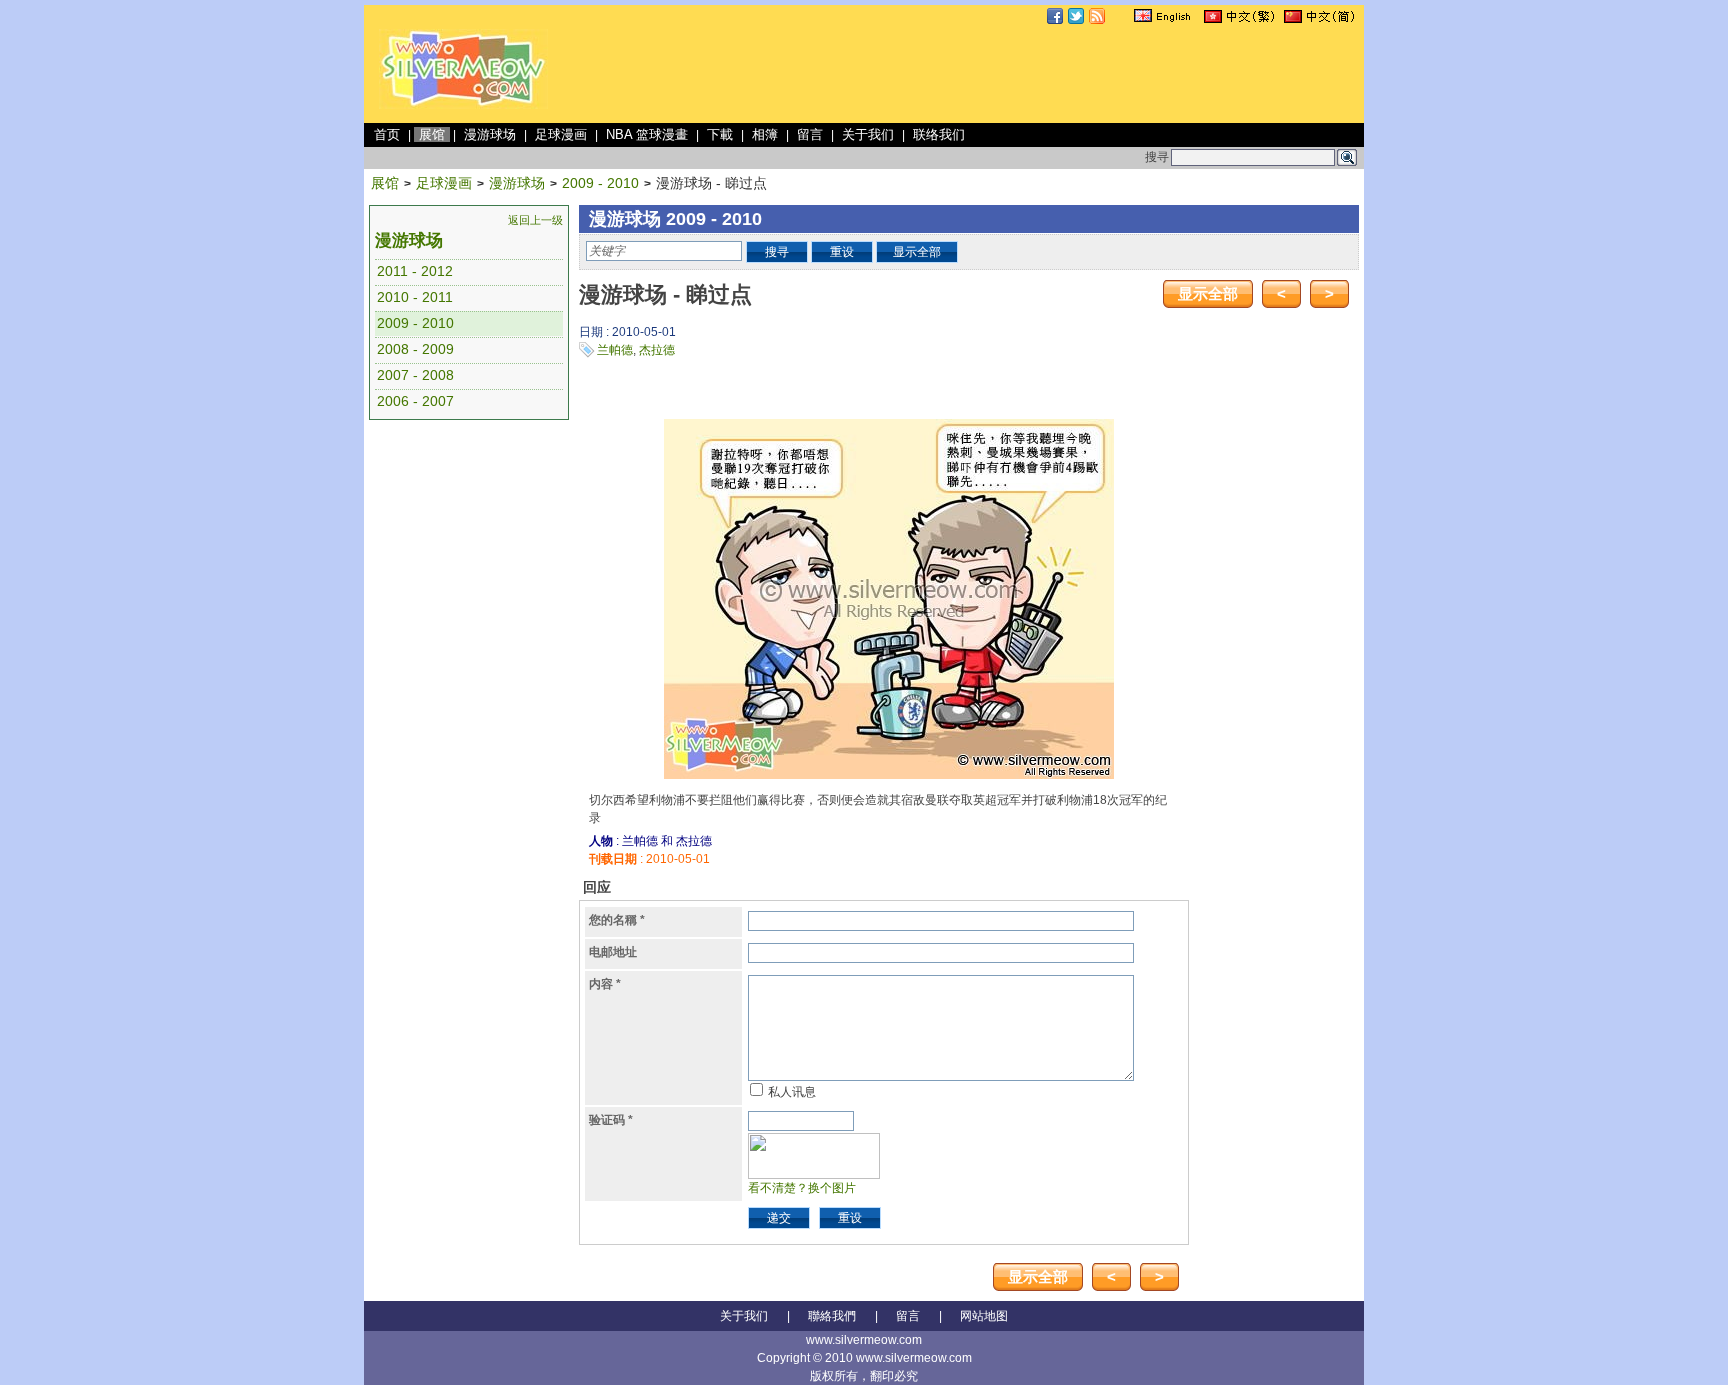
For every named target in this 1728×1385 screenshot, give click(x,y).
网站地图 (984, 1316)
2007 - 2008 (415, 375)
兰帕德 (615, 350)
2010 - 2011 (415, 297)
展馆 (432, 134)
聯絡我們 (832, 1316)
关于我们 (868, 134)
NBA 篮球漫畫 (647, 134)
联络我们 (939, 134)
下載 (720, 134)
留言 (810, 134)
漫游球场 (490, 134)
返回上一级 (535, 220)
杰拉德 (657, 350)
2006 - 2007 (415, 401)
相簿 (765, 134)
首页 (387, 134)
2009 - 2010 (600, 183)
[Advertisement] (996, 74)
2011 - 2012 (415, 271)
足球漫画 (561, 134)
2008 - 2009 (415, 349)
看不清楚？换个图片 (802, 1188)
